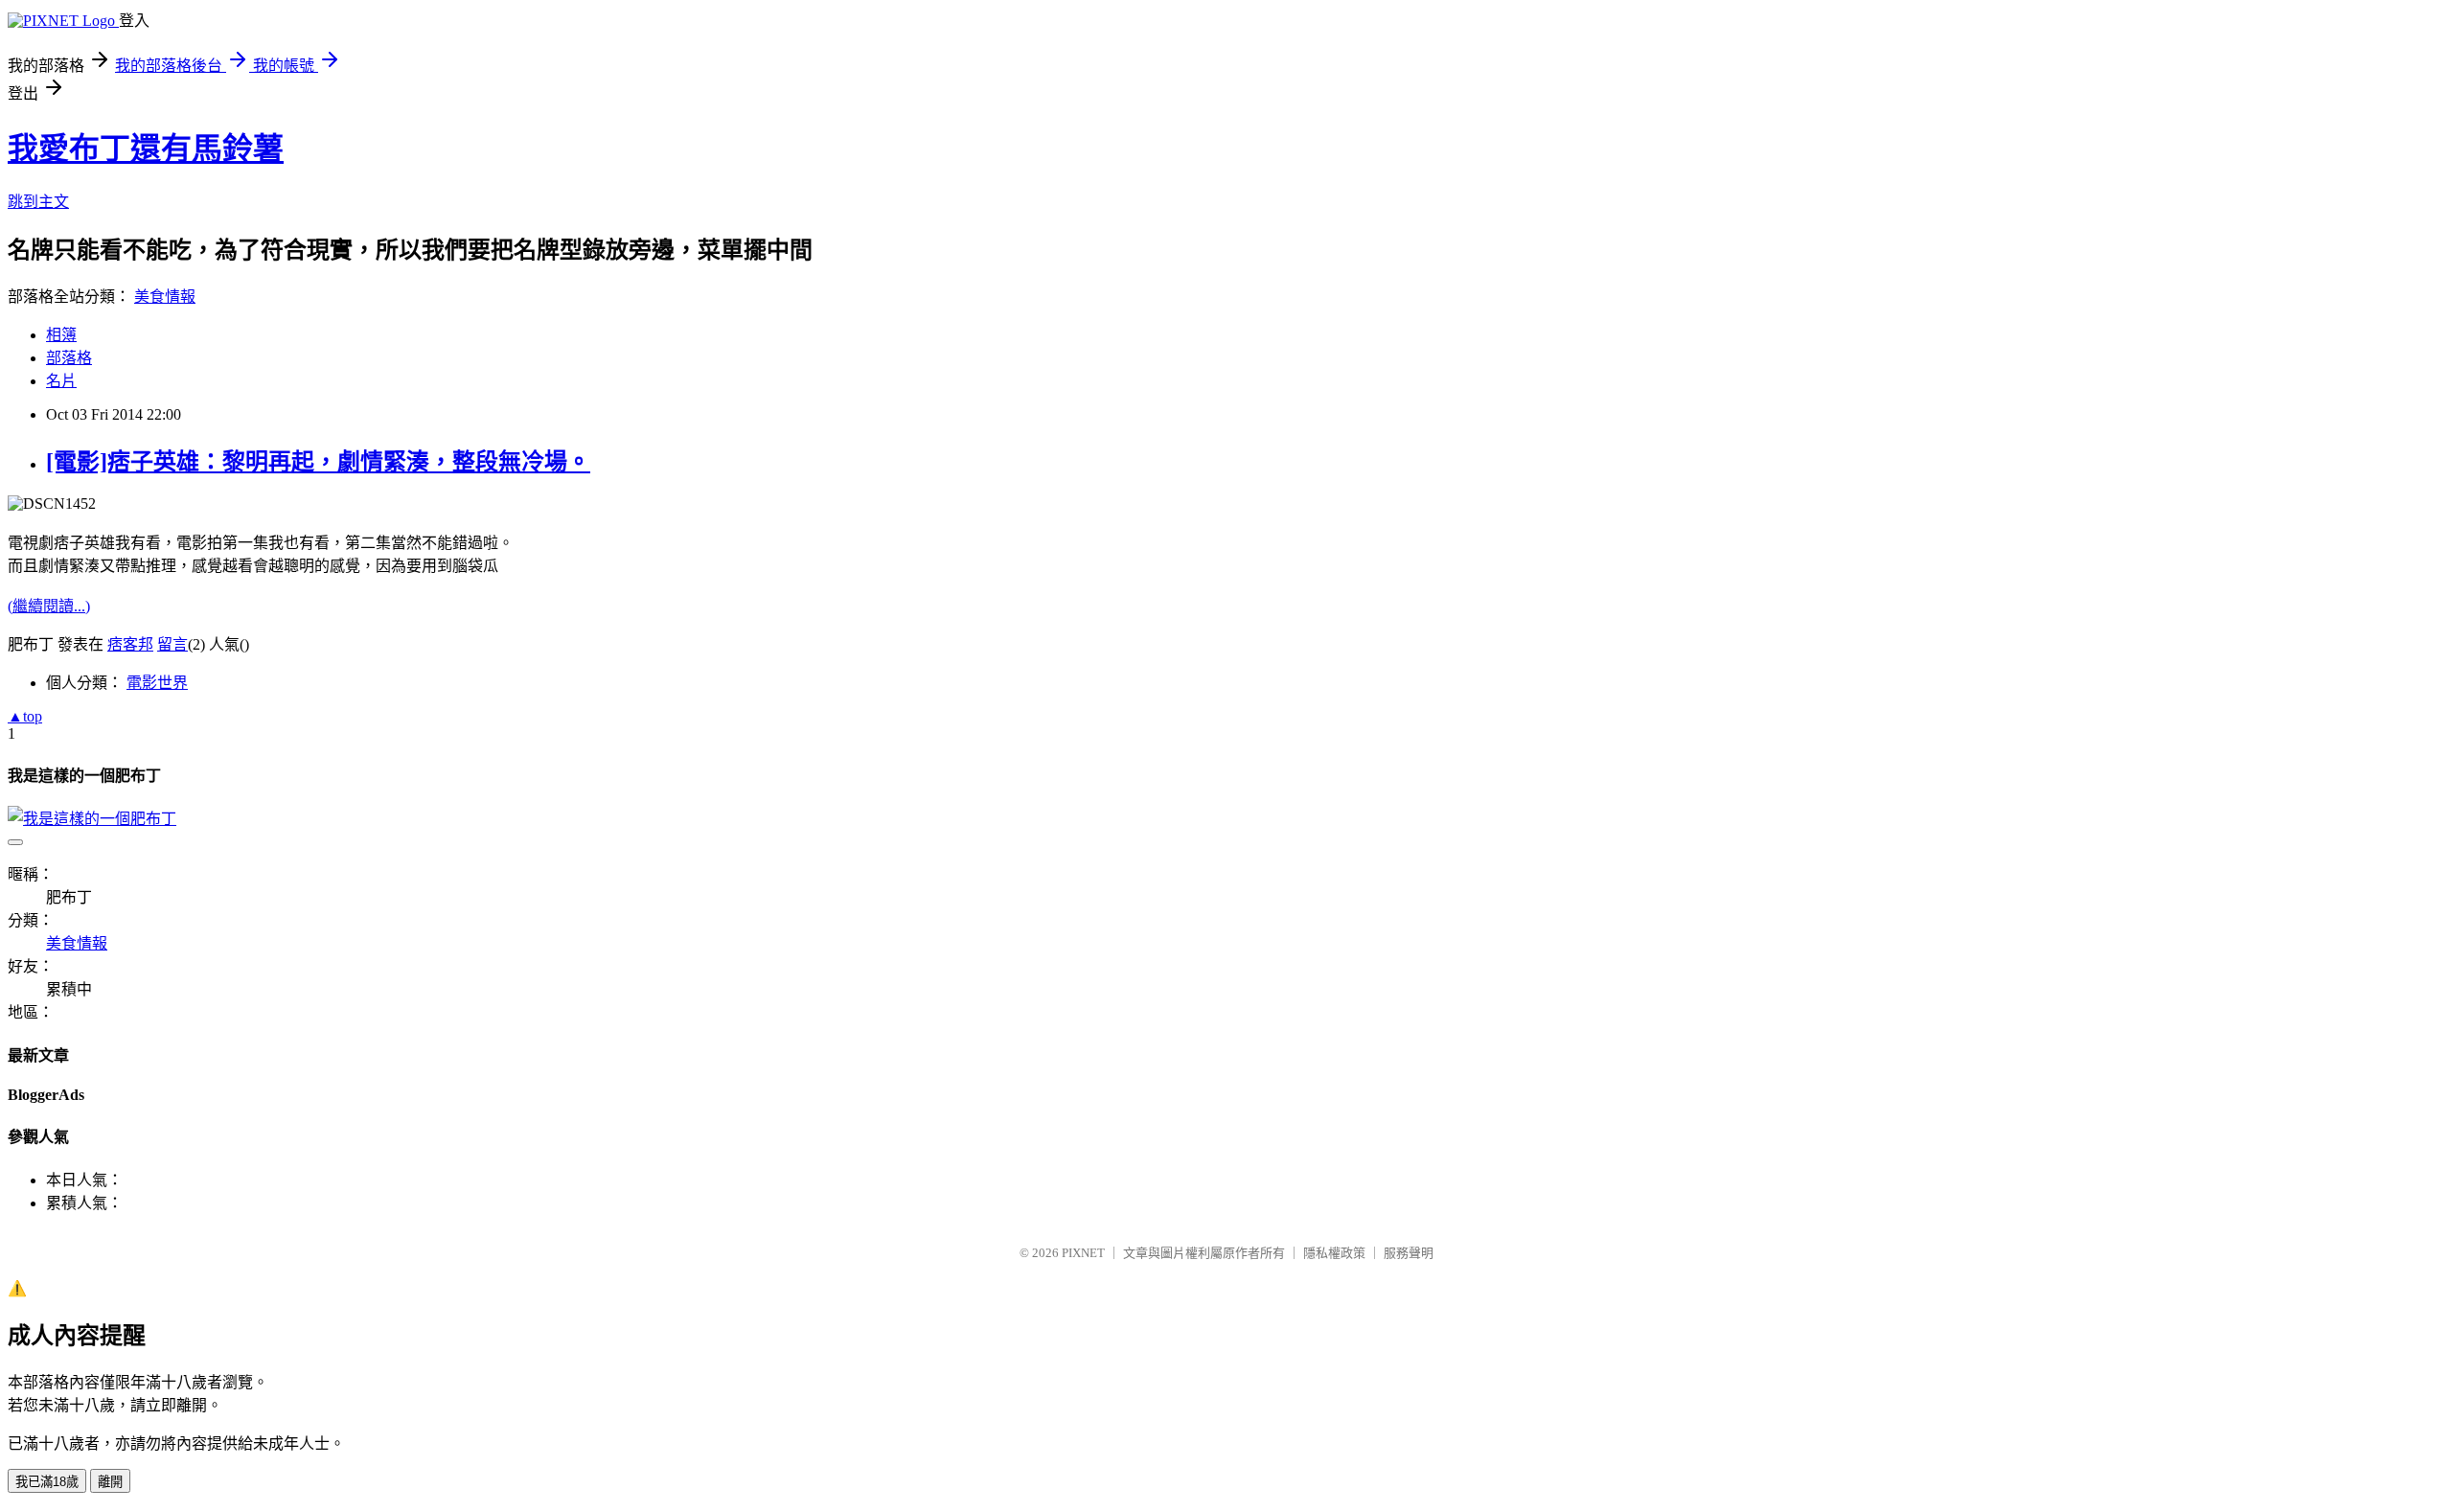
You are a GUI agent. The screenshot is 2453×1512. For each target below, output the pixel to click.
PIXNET (1083, 1253)
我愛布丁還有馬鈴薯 (146, 149)
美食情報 (165, 297)
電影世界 (157, 683)
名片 (61, 381)
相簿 (61, 335)
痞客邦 (130, 644)
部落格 (69, 358)
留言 (172, 644)
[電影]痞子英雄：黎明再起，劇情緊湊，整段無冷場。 (318, 462)
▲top (25, 716)
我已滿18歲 (47, 1482)
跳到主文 (38, 202)
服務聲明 (1409, 1253)
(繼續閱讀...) (49, 606)
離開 (110, 1482)
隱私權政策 (1334, 1253)
